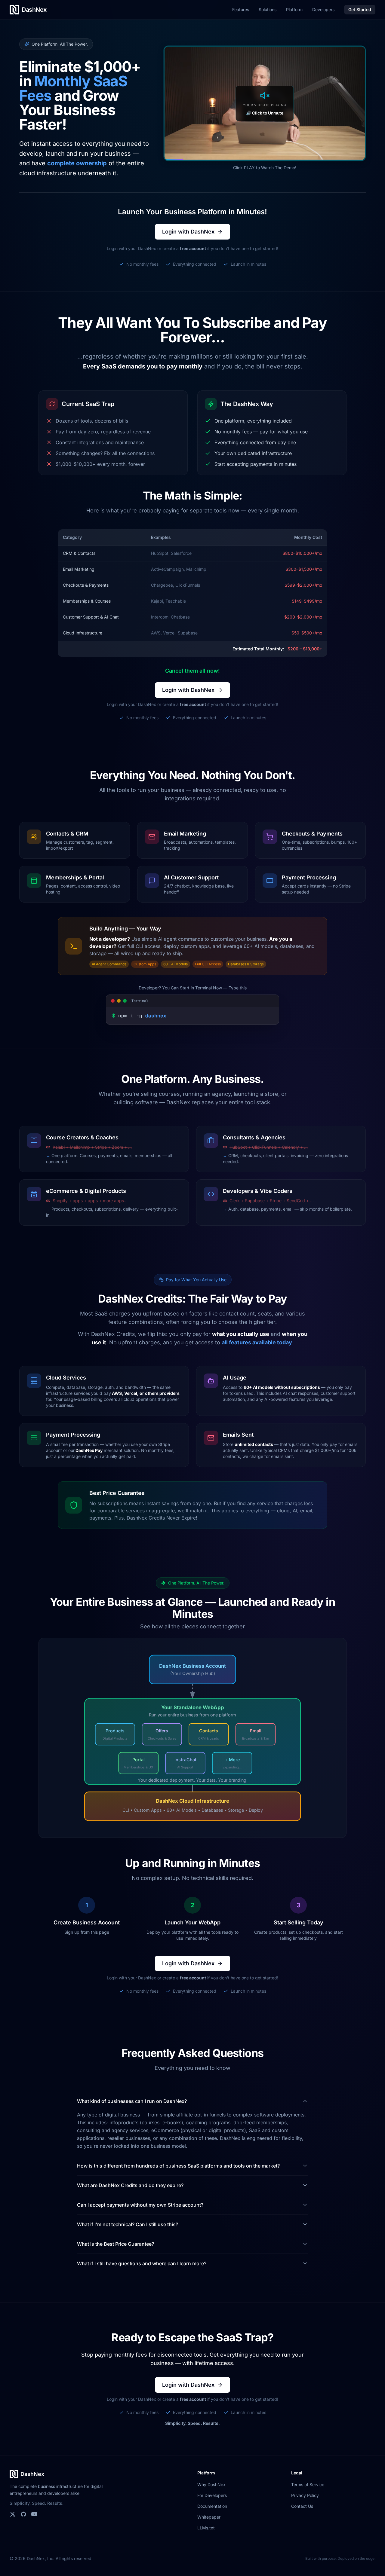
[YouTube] (34, 2514)
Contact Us (302, 2506)
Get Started (360, 9)
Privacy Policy (305, 2495)
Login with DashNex (188, 232)
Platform (294, 9)
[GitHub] (23, 2514)
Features (241, 9)
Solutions (268, 9)
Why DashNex (211, 2484)
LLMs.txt (206, 2528)
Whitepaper (209, 2517)
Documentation (212, 2506)
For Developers (212, 2495)
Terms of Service (308, 2484)
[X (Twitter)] (13, 2514)
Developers (323, 9)
